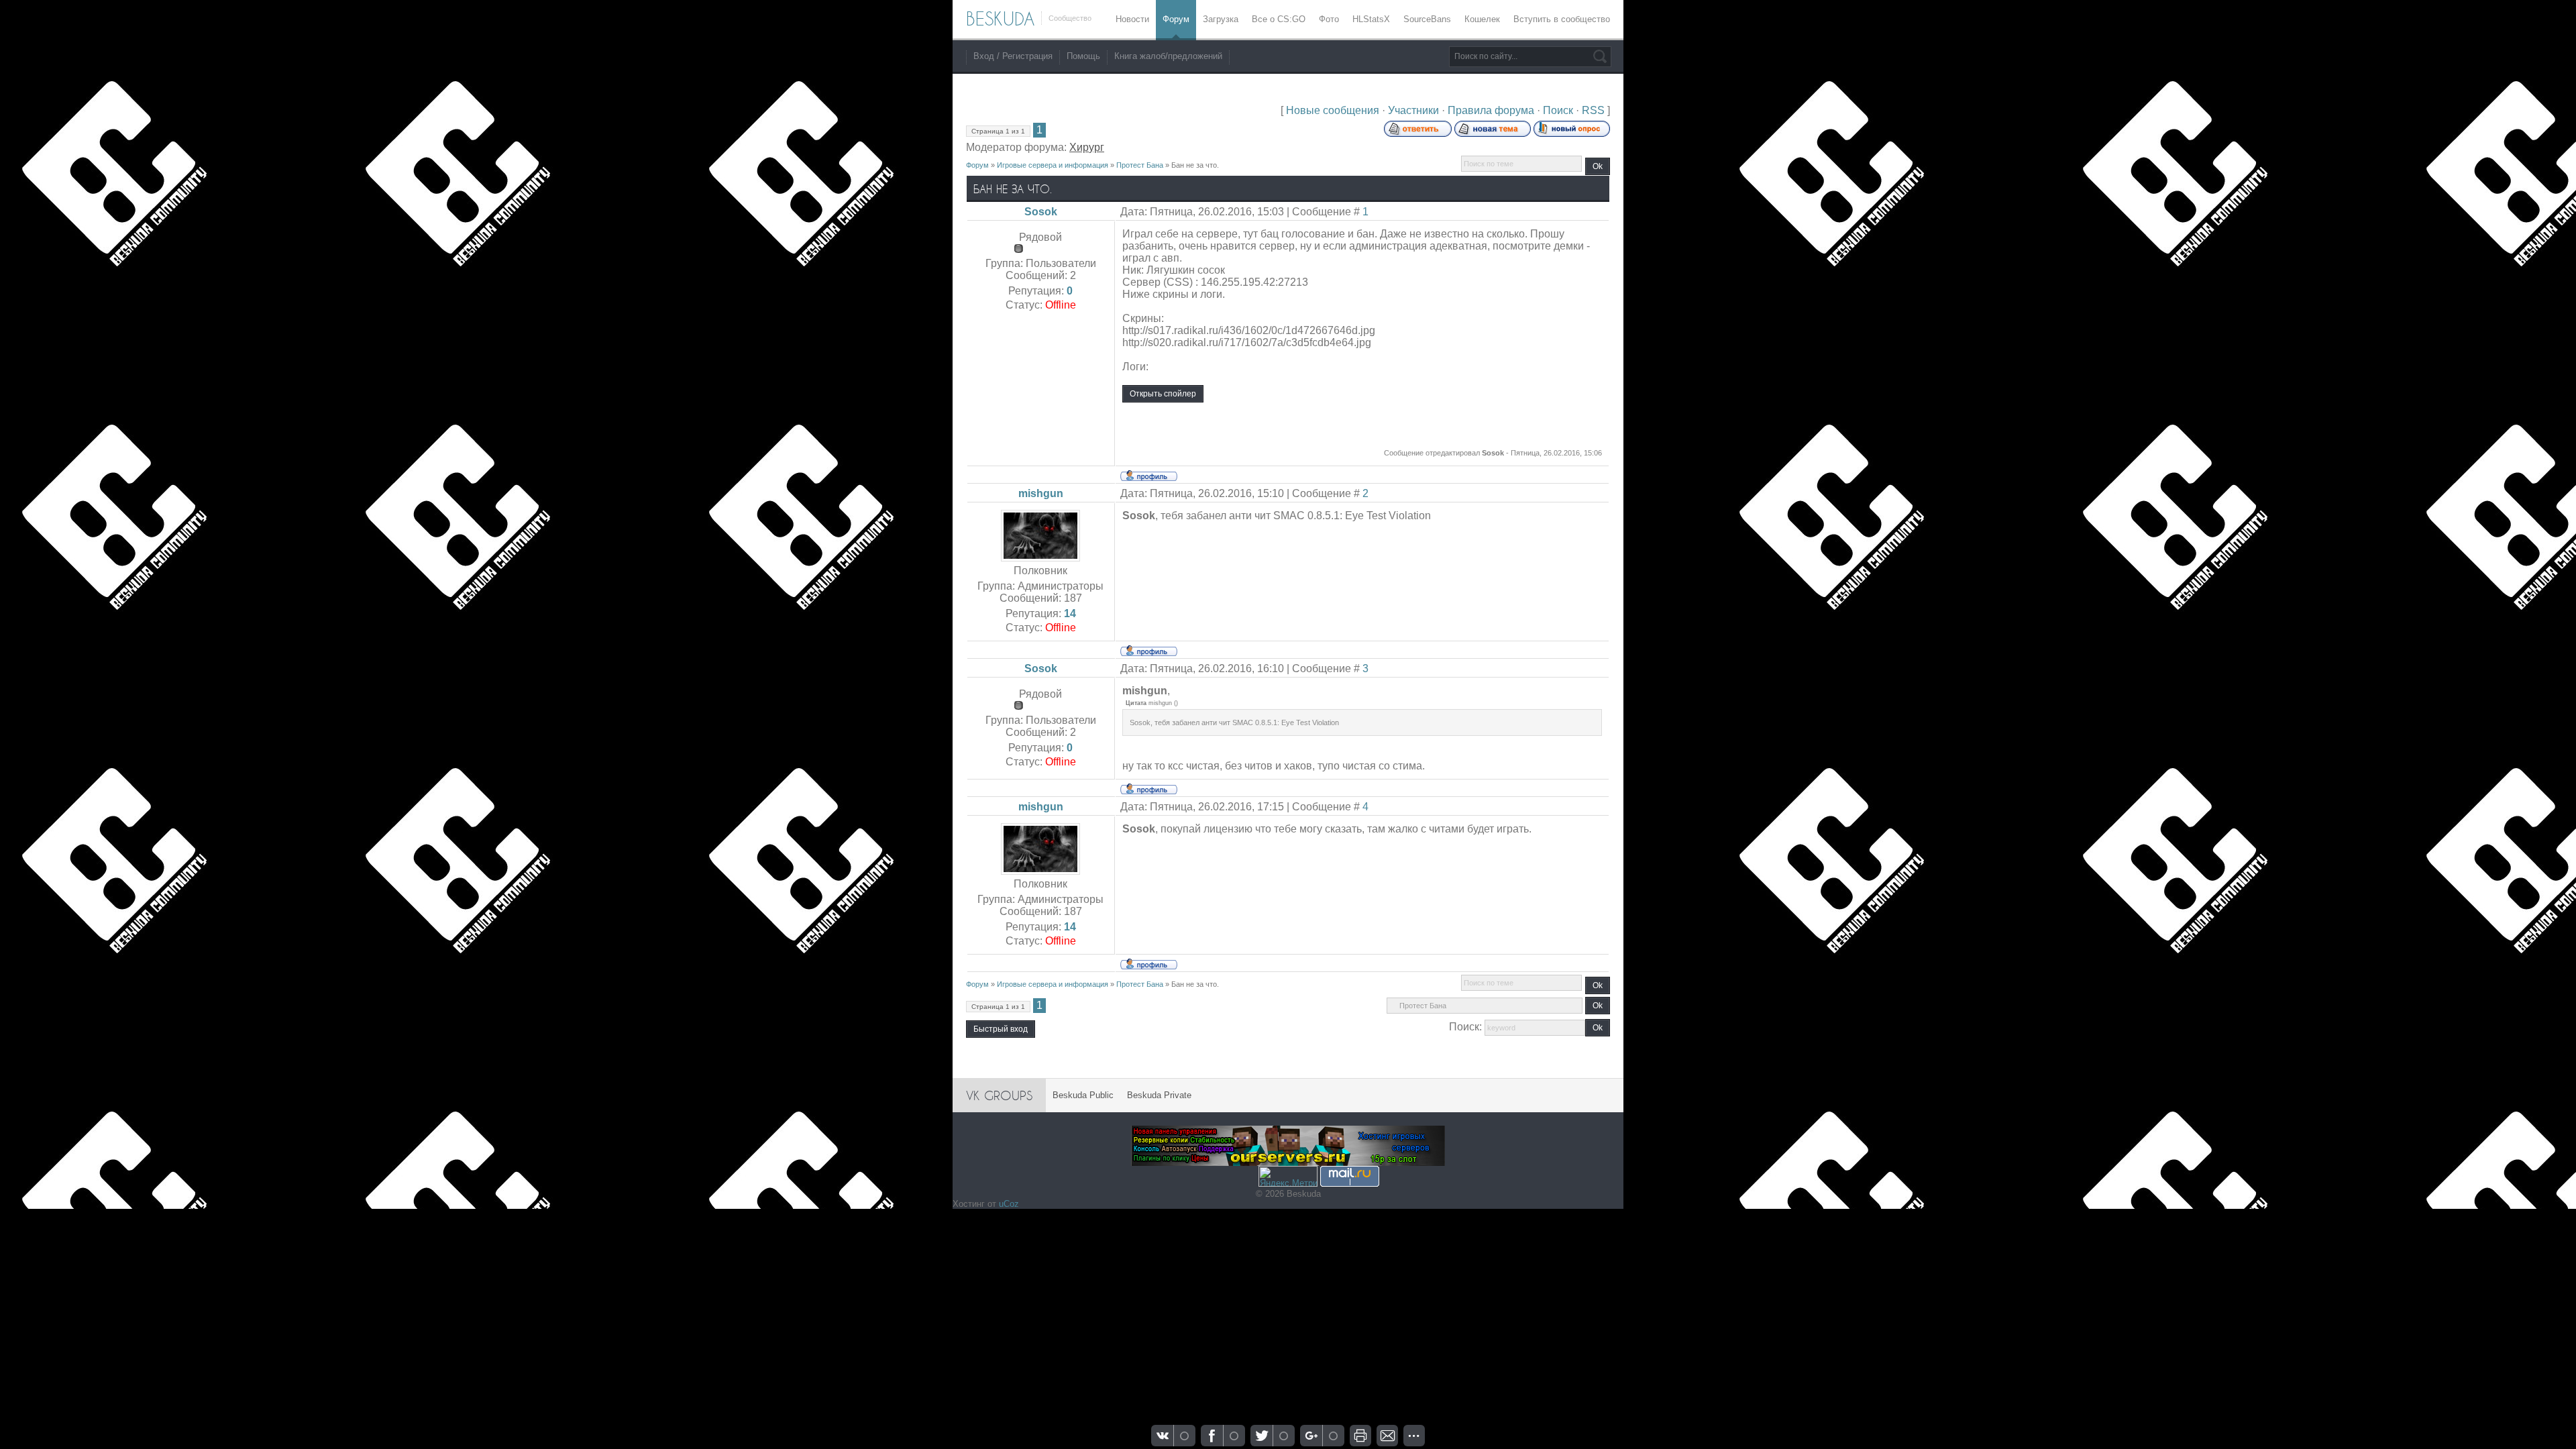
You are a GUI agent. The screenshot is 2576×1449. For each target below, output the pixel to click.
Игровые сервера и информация (1053, 165)
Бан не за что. (1195, 165)
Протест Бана (1140, 165)
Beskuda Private (1159, 1095)
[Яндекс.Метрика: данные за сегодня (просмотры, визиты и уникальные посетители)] (1288, 1176)
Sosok (1041, 212)
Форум (977, 165)
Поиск (1558, 110)
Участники (1413, 110)
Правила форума (1491, 110)
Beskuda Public (1083, 1095)
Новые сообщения (1333, 110)
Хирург (1087, 147)
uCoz (1009, 1204)
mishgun (1041, 493)
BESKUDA (1000, 19)
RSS (1593, 110)
